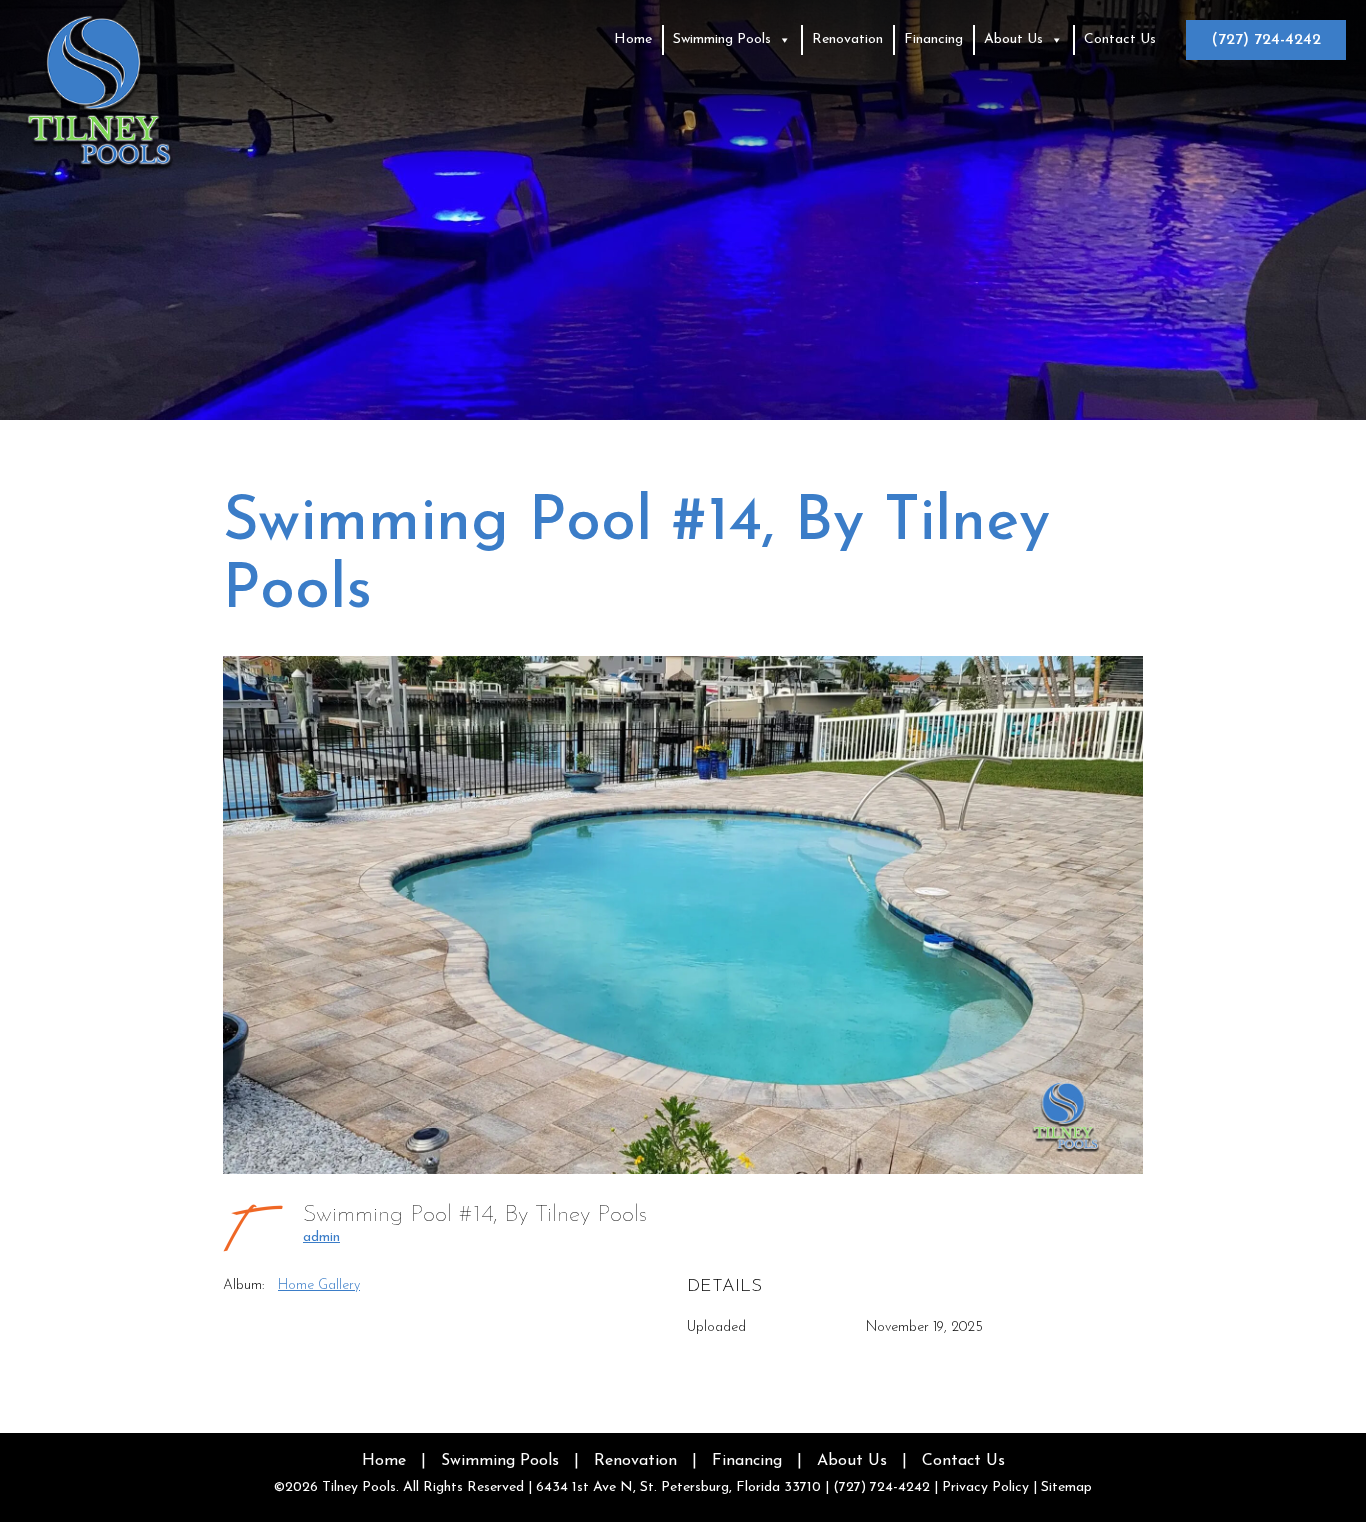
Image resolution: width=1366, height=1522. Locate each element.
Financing (933, 39)
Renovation (847, 39)
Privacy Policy (985, 1487)
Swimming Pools (722, 39)
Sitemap (1066, 1487)
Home (633, 39)
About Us (1013, 39)
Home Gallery (319, 1285)
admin (321, 1237)
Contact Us (1120, 39)
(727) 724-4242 (1266, 40)
